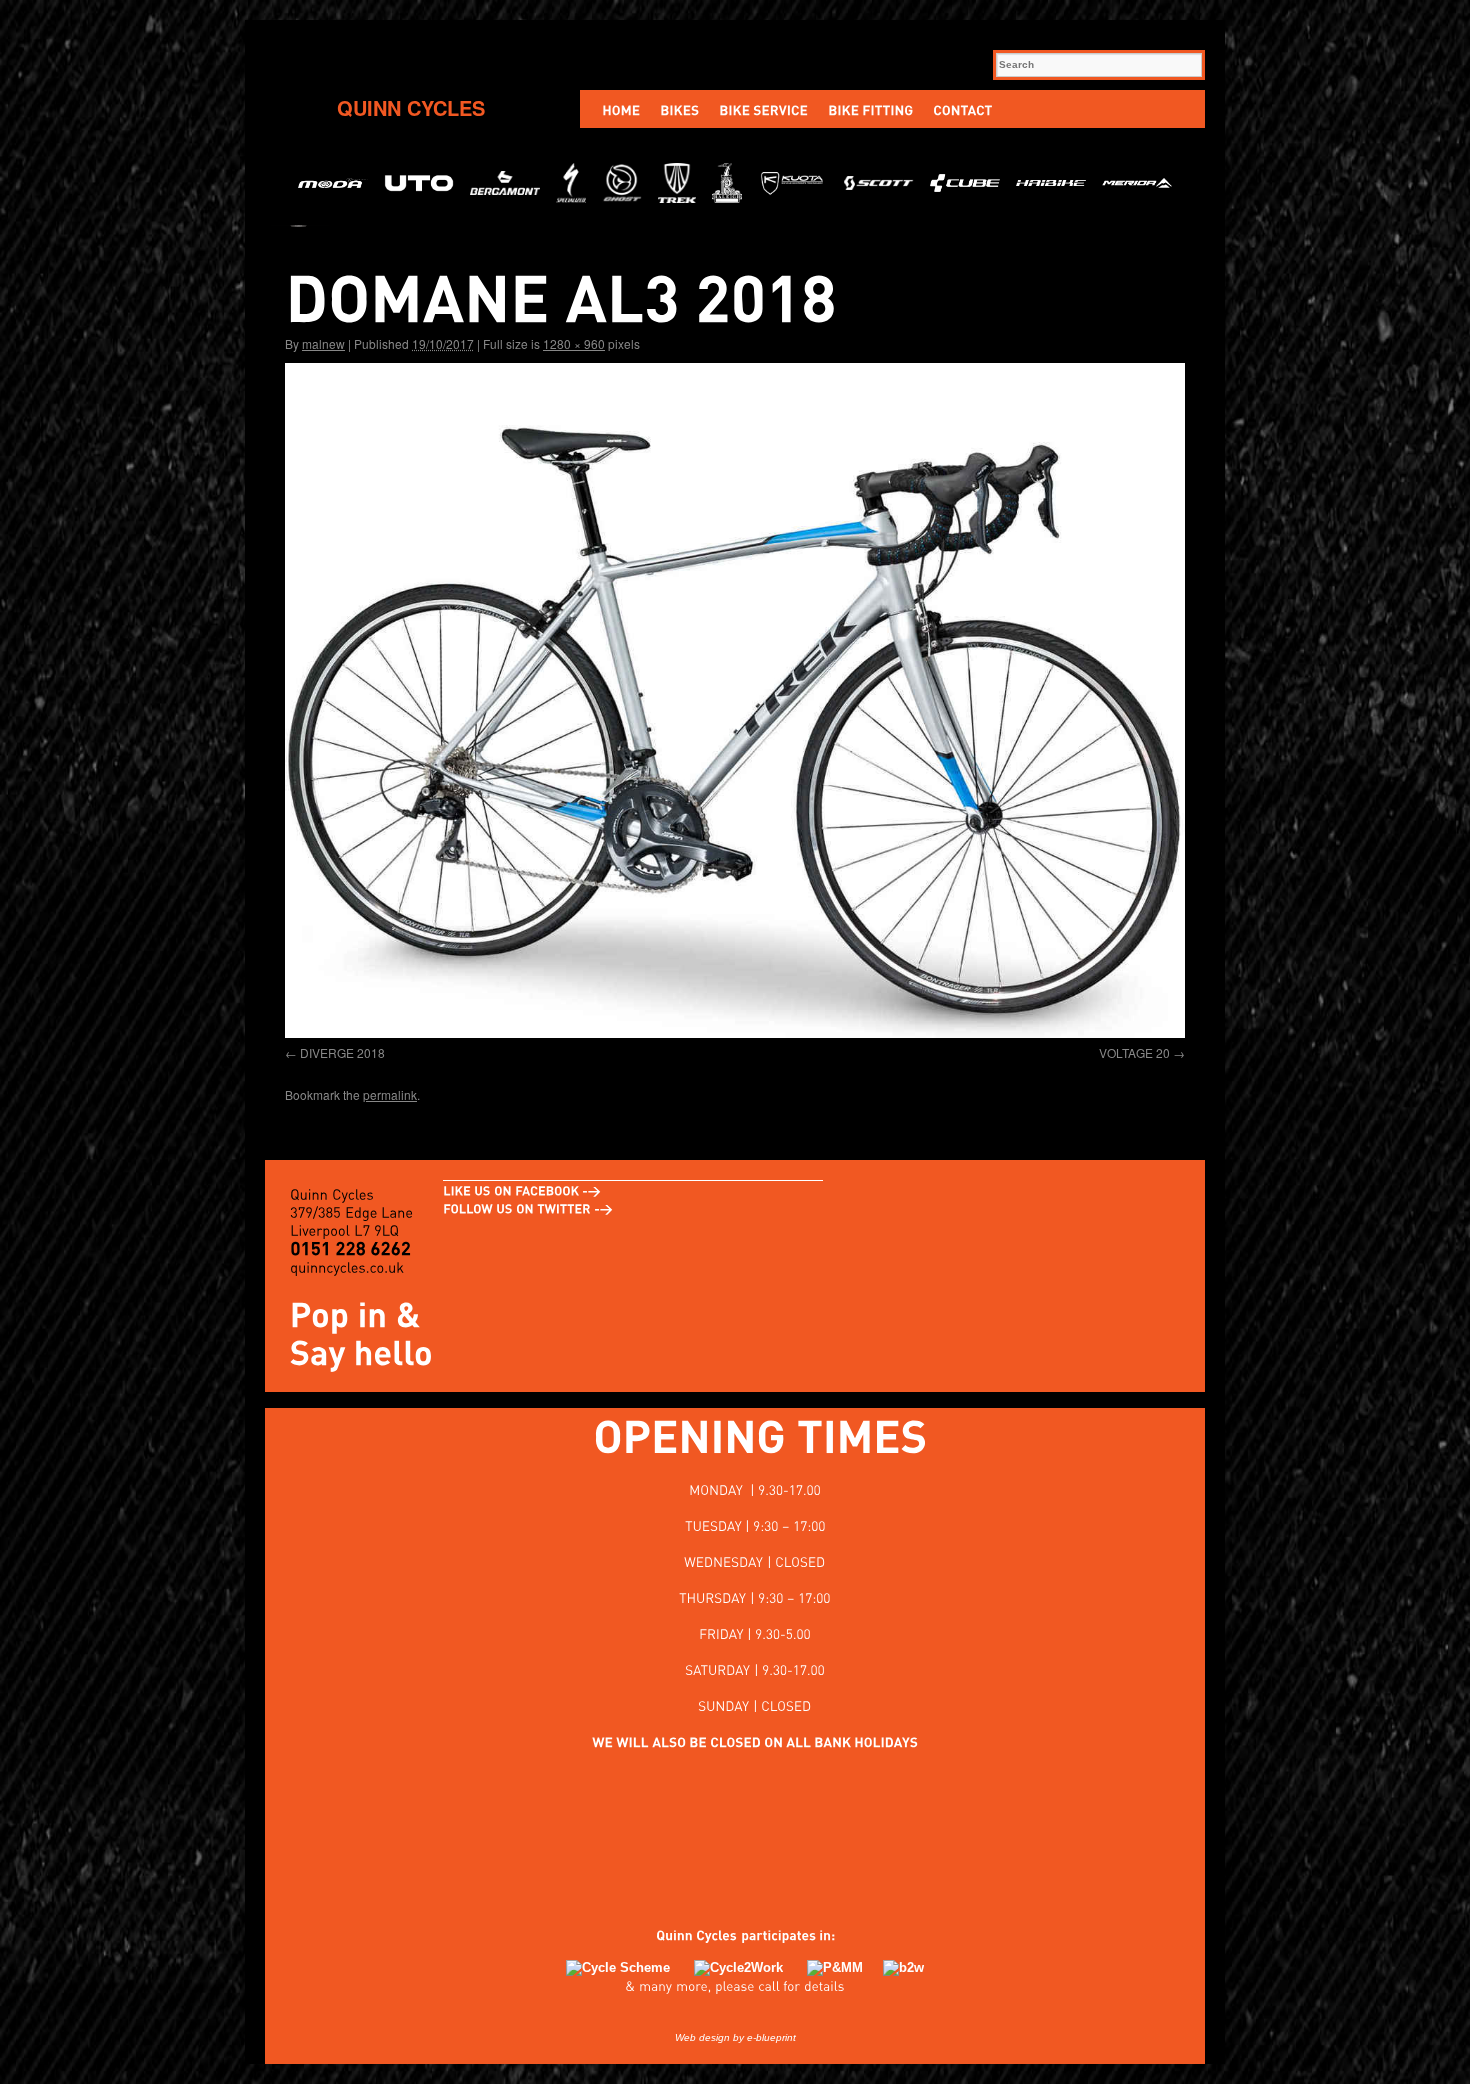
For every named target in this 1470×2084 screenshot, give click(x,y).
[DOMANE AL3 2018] (735, 700)
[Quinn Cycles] (686, 1935)
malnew (323, 343)
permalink (390, 1094)
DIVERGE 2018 (342, 1052)
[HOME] (621, 109)
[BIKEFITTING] (870, 109)
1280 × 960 (574, 343)
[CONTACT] (962, 109)
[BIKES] (679, 109)
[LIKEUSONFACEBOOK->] (522, 1190)
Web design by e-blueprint (735, 2037)
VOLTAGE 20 (1134, 1052)
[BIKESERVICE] (763, 109)
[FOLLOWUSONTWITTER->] (528, 1208)
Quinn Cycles (411, 107)
